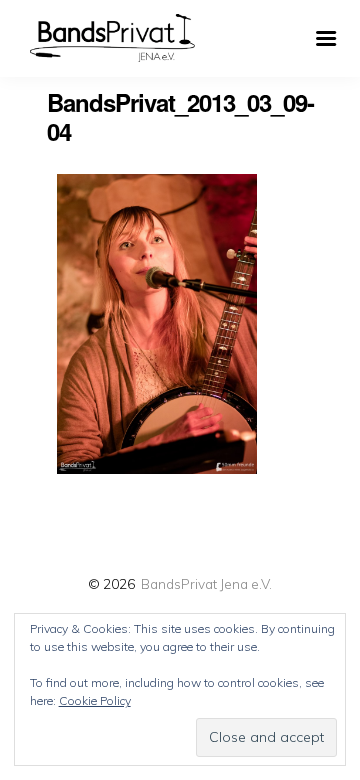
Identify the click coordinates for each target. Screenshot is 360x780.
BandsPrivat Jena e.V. (206, 583)
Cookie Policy (95, 700)
